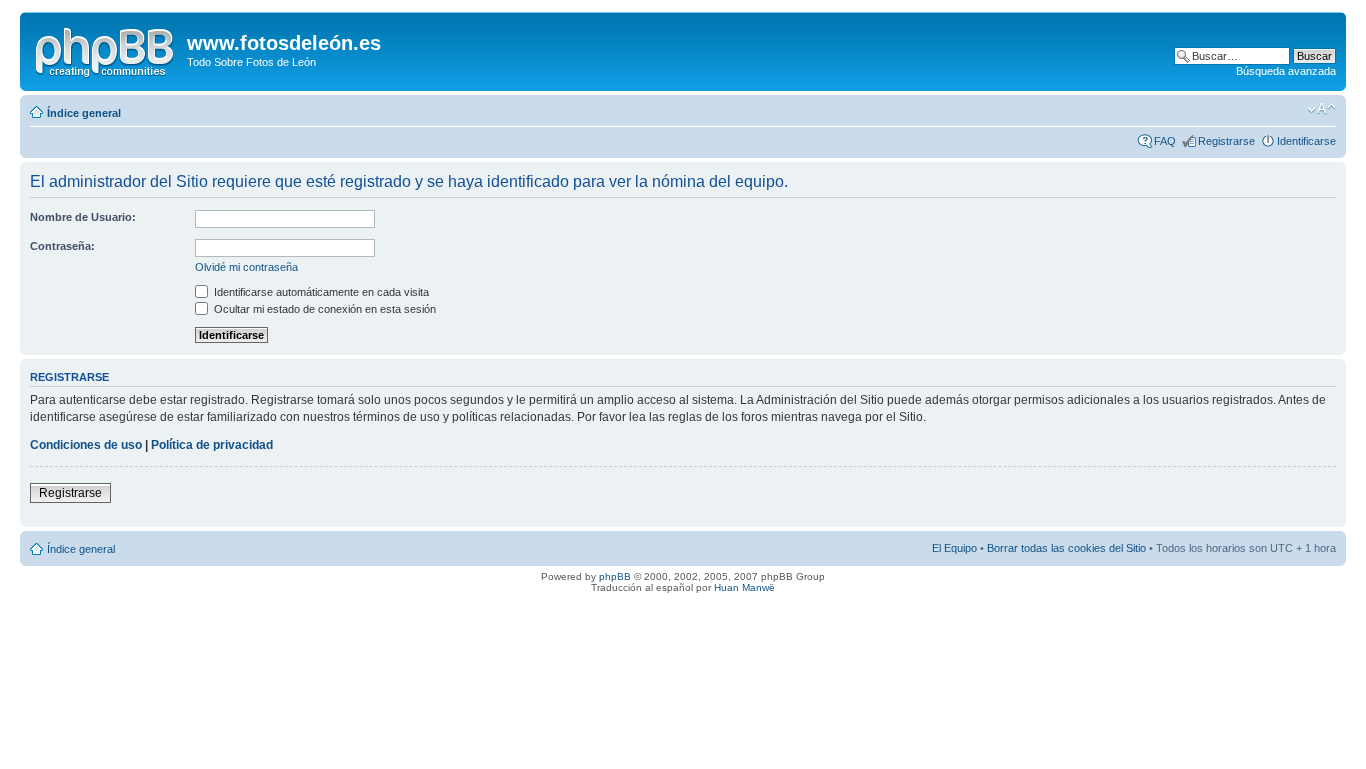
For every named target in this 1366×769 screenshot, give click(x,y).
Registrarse (1226, 141)
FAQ (1165, 141)
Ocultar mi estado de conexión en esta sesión (323, 309)
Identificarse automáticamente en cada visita (320, 292)
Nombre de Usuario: (83, 217)
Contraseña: (62, 246)
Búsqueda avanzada (1286, 71)
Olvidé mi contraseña (246, 267)
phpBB (615, 576)
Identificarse (1306, 141)
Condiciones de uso (86, 445)
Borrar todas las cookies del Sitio (1066, 548)
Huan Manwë (744, 587)
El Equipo (954, 548)
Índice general (84, 113)
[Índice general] (106, 49)
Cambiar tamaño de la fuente (1321, 109)
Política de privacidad (212, 445)
